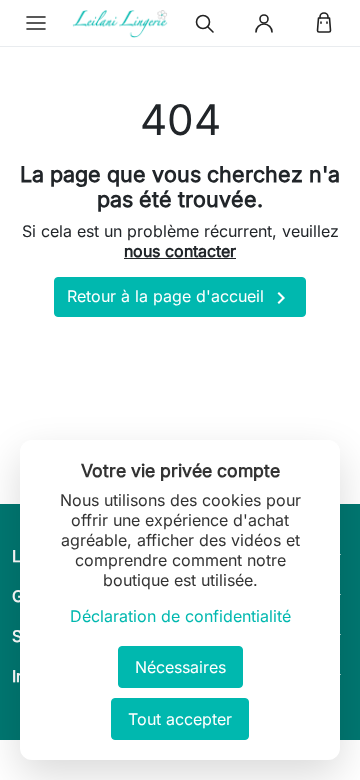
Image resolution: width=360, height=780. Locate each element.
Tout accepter (180, 719)
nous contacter (180, 251)
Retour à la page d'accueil (180, 298)
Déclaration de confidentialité (180, 616)
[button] (36, 23)
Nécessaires (180, 667)
